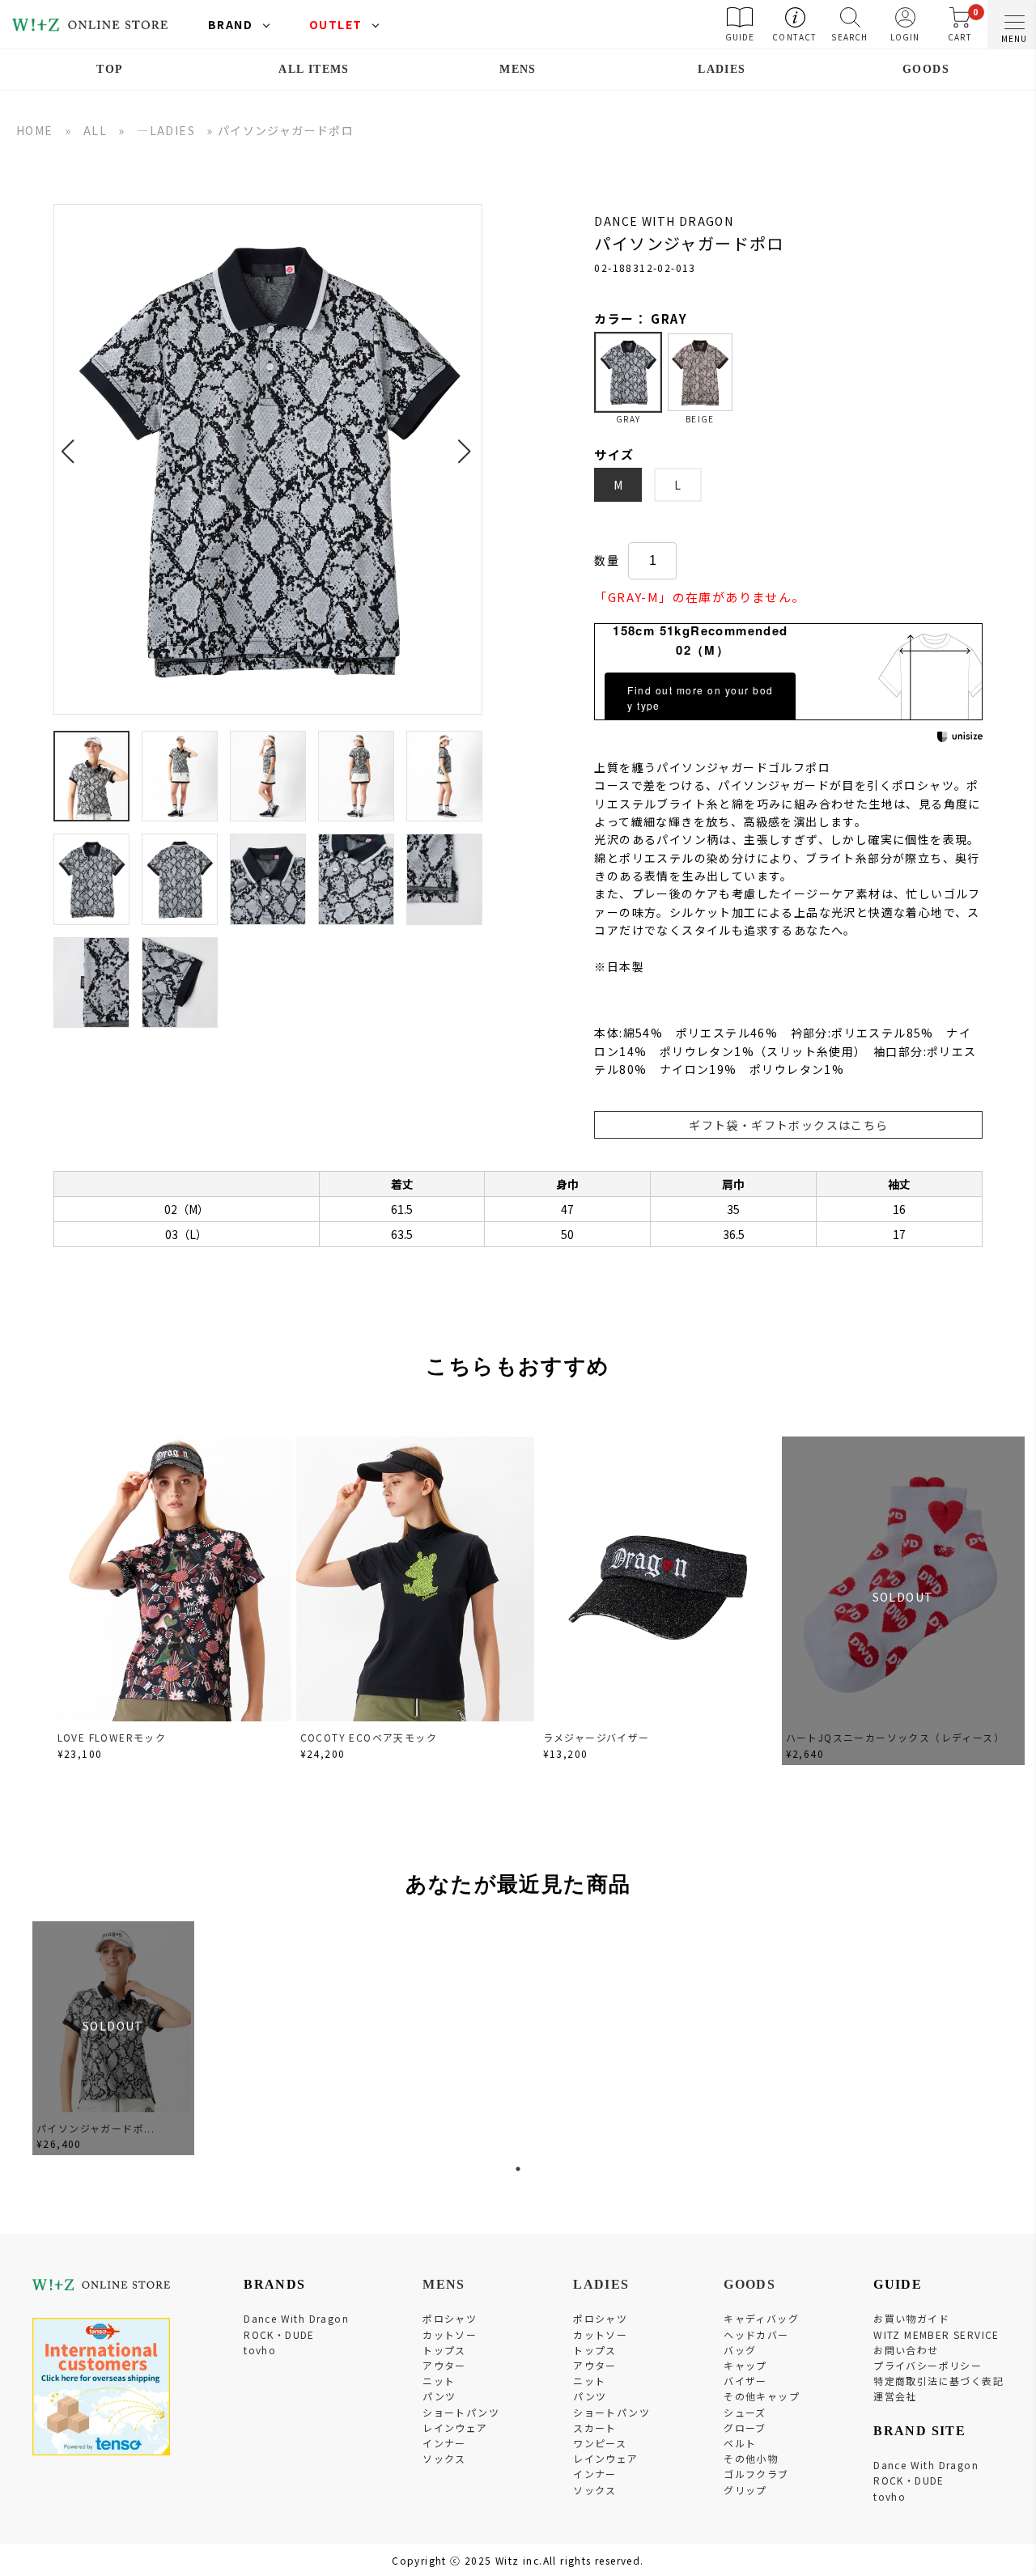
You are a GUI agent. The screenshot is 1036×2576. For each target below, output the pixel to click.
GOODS (926, 69)
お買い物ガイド (911, 2318)
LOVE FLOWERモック (112, 1737)
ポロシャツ (450, 2318)
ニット (439, 2381)
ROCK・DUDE (279, 2334)
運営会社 (895, 2396)
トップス (444, 2350)
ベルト (740, 2443)
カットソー (450, 2334)
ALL (95, 130)
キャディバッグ (761, 2318)
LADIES (722, 69)
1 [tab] (518, 2169)
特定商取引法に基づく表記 (938, 2381)
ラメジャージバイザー (597, 1737)
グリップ (745, 2490)
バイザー (745, 2381)
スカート (595, 2427)
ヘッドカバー (756, 2334)
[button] (72, 442)
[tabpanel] (113, 2038)
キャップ (745, 2365)
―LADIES (166, 130)
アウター (444, 2365)
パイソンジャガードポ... (96, 2128)
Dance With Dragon (296, 2318)
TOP (110, 69)
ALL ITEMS (314, 69)
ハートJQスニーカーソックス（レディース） (895, 1737)
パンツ (439, 2396)
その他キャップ (762, 2396)
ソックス (444, 2458)
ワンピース (600, 2443)
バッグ (740, 2350)
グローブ (745, 2427)
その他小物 (751, 2458)
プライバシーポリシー (928, 2365)
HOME (35, 130)
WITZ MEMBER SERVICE (936, 2334)
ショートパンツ (461, 2412)
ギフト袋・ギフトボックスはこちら (788, 1125)
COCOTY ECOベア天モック (369, 1737)
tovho (260, 2350)
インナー (444, 2443)
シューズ (745, 2412)
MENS (518, 69)
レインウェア (455, 2427)
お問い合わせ (906, 2350)
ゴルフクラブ (756, 2474)
